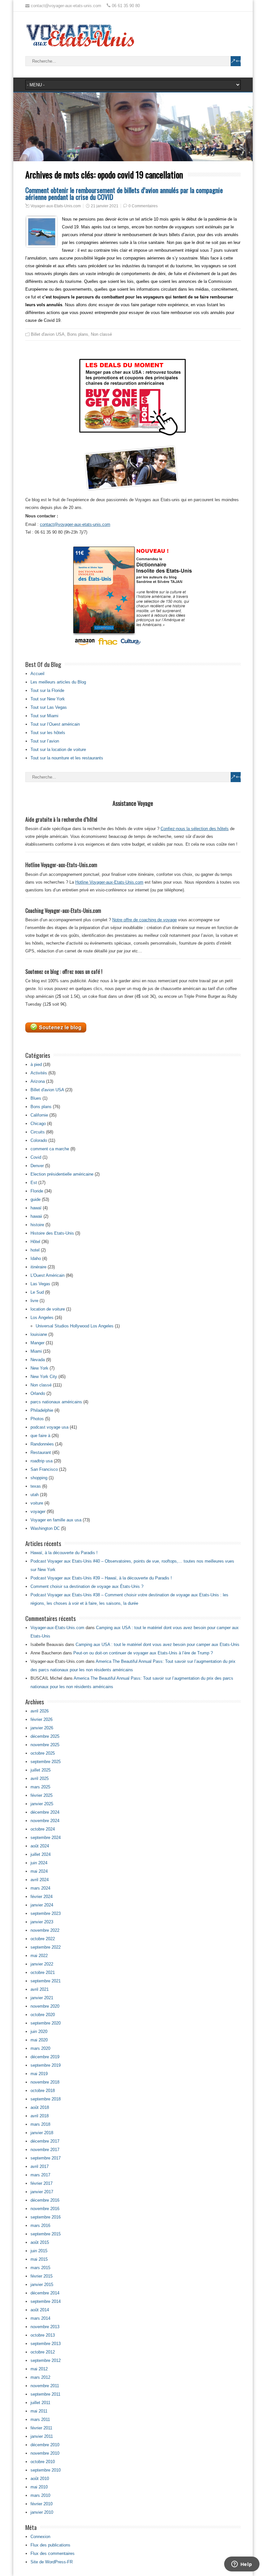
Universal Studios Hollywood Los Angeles (75, 1326)
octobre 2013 (43, 2335)
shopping (39, 1478)
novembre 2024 (45, 1821)
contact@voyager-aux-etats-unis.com (75, 524)
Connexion (40, 2537)
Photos (37, 1419)
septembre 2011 (45, 2394)
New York (39, 1368)
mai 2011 (39, 2411)
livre (34, 1301)
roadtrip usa (42, 1461)
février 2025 (42, 1795)
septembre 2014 (46, 2301)
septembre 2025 (46, 1762)
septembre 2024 (46, 1838)
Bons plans (78, 334)
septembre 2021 (46, 1981)
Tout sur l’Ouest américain (55, 724)
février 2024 (42, 1897)
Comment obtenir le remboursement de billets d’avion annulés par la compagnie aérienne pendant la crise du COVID (124, 193)
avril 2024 (40, 1880)
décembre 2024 (45, 1812)
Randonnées (42, 1444)
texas (36, 1486)
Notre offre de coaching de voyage (145, 920)
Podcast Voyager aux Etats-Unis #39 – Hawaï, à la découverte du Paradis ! (101, 1578)
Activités (39, 1073)
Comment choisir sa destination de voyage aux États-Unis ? (87, 1586)
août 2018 (40, 2107)
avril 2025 (40, 1778)
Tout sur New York (48, 699)
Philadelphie (42, 1410)
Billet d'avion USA (48, 334)
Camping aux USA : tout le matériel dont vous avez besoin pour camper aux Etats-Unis (157, 1645)
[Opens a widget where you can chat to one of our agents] (242, 2565)
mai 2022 (39, 1956)
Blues (36, 1098)
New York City (44, 1377)
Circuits (38, 1132)
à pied (36, 1064)
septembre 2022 (46, 1947)
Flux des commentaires (53, 2553)
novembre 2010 (45, 2453)
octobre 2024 (43, 1829)
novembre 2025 (45, 1745)
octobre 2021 (43, 1972)
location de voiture (48, 1309)
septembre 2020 (46, 2023)
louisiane (39, 1334)
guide (36, 1199)
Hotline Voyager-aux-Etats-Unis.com (109, 882)
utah (35, 1495)
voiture (37, 1503)
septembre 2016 (46, 2217)
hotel (35, 1250)
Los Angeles (42, 1318)
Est (34, 1183)
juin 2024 (39, 1863)
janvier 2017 (42, 2192)
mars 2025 (40, 1787)
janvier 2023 (42, 1922)
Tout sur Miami (44, 716)
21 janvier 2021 (105, 206)
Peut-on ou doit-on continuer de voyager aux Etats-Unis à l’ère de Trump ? (143, 1653)
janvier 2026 (42, 1728)
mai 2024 (39, 1871)
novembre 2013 (45, 2327)
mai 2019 (39, 2074)
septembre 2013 (46, 2344)
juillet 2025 (41, 1770)
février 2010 (42, 2504)
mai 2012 (39, 2369)
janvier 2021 (42, 1998)
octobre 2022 (43, 1939)
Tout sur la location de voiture (58, 750)
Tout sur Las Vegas (49, 707)
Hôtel (35, 1242)
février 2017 (42, 2183)
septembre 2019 (46, 2065)
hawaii (36, 1216)
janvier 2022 (42, 1964)
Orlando (38, 1393)
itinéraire (38, 1267)
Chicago (38, 1124)
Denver (37, 1166)
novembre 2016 (45, 2209)
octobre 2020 (43, 2015)
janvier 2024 (42, 1905)
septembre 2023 (46, 1913)
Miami (36, 1351)
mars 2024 (40, 1888)
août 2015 (40, 2242)
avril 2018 (40, 2116)
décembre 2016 (45, 2200)
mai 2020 (39, 2040)
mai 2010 (39, 2487)
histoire (37, 1225)
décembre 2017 (45, 2141)
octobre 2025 (43, 1753)
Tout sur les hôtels (48, 733)
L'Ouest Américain (48, 1275)
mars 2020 (40, 2048)
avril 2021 (40, 1989)
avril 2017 (40, 2166)
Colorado (39, 1140)
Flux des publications (50, 2545)
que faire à (40, 1436)
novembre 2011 (45, 2386)
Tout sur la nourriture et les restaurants (67, 758)
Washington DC (45, 1528)
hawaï (36, 1208)
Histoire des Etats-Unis (52, 1233)
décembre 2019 (45, 2057)
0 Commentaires (143, 206)
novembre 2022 (45, 1930)
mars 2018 (40, 2124)
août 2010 (40, 2479)
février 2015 (42, 2276)
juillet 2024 (41, 1854)
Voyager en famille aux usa (56, 1520)
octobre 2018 (43, 2091)
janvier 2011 (42, 2436)
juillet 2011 (40, 2403)
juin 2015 (39, 2251)
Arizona (38, 1081)
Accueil (37, 674)
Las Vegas (40, 1284)
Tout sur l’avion (45, 741)
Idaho (36, 1258)
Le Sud (37, 1292)
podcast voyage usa (49, 1427)
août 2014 (40, 2310)
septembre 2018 (46, 2099)
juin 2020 (39, 2032)
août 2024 (40, 1846)
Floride (37, 1191)
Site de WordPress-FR (52, 2562)
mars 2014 (40, 2318)
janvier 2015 (42, 2285)
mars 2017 (40, 2175)
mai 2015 (39, 2259)
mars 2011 (40, 2419)
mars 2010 (40, 2495)
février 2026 (42, 1719)
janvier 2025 (42, 1804)
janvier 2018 (42, 2133)
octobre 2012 (43, 2352)
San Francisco (44, 1469)
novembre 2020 (45, 2006)
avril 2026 (40, 1711)
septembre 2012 (46, 2360)
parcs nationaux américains (56, 1402)
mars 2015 (40, 2268)
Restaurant (41, 1452)
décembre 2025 (45, 1736)
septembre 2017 (46, 2158)
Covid (36, 1157)
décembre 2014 (45, 2293)
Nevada (38, 1360)
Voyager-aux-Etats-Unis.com (56, 206)
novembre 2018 (45, 2082)
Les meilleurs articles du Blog (58, 682)
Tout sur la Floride (47, 690)
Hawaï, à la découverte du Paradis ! (64, 1553)
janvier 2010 (42, 2512)
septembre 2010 (46, 2470)
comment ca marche (50, 1149)
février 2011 (41, 2428)
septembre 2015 (46, 2234)
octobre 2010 (43, 2462)
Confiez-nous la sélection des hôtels (195, 829)
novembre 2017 (45, 2150)
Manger (37, 1343)
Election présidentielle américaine (62, 1174)
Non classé (101, 334)
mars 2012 (40, 2377)
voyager (38, 1512)
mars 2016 (40, 2225)
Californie (39, 1115)
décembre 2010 (45, 2445)
